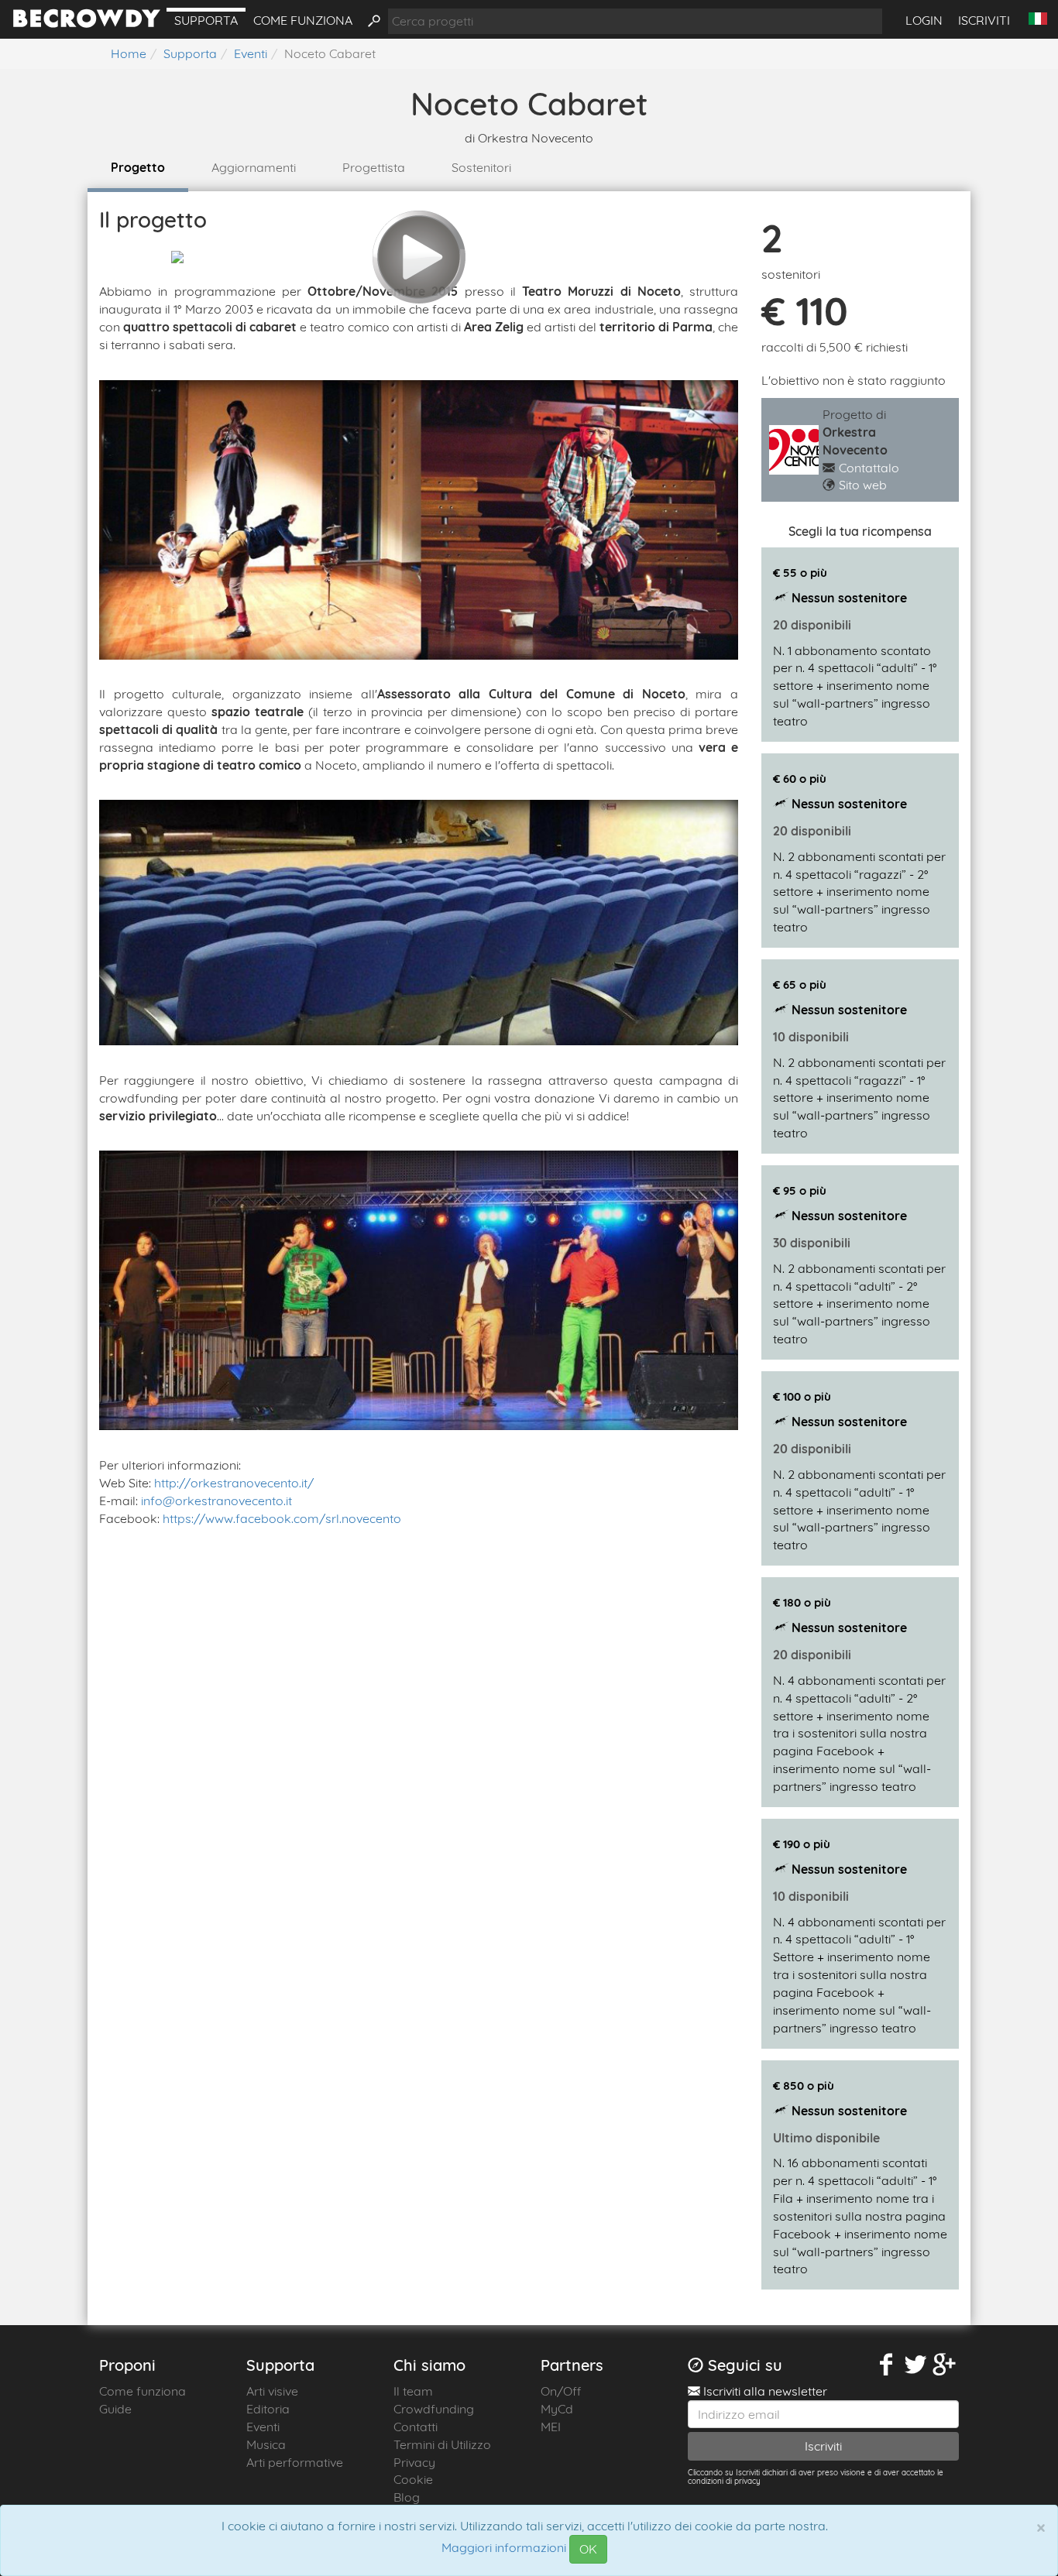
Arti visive (272, 2391)
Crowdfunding (434, 2409)
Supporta (206, 20)
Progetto (138, 167)
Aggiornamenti (254, 167)
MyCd (557, 2409)
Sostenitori (481, 167)
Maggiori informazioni (504, 2548)
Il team (413, 2391)
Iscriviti (984, 20)
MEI (551, 2427)
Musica (266, 2444)
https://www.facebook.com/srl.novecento (282, 1518)
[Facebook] (887, 2365)
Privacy (414, 2462)
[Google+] (945, 2365)
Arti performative (295, 2462)
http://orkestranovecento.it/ (234, 1483)
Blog (407, 2497)
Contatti (416, 2427)
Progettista (374, 167)
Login (924, 20)
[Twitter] (915, 2365)
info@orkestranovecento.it (216, 1501)
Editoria (268, 2409)
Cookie (413, 2479)
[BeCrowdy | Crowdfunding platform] (87, 23)
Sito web (863, 485)
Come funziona (303, 20)
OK (588, 2549)
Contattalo (869, 468)
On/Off (561, 2391)
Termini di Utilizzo (442, 2444)
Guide (115, 2409)
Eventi (263, 2427)
